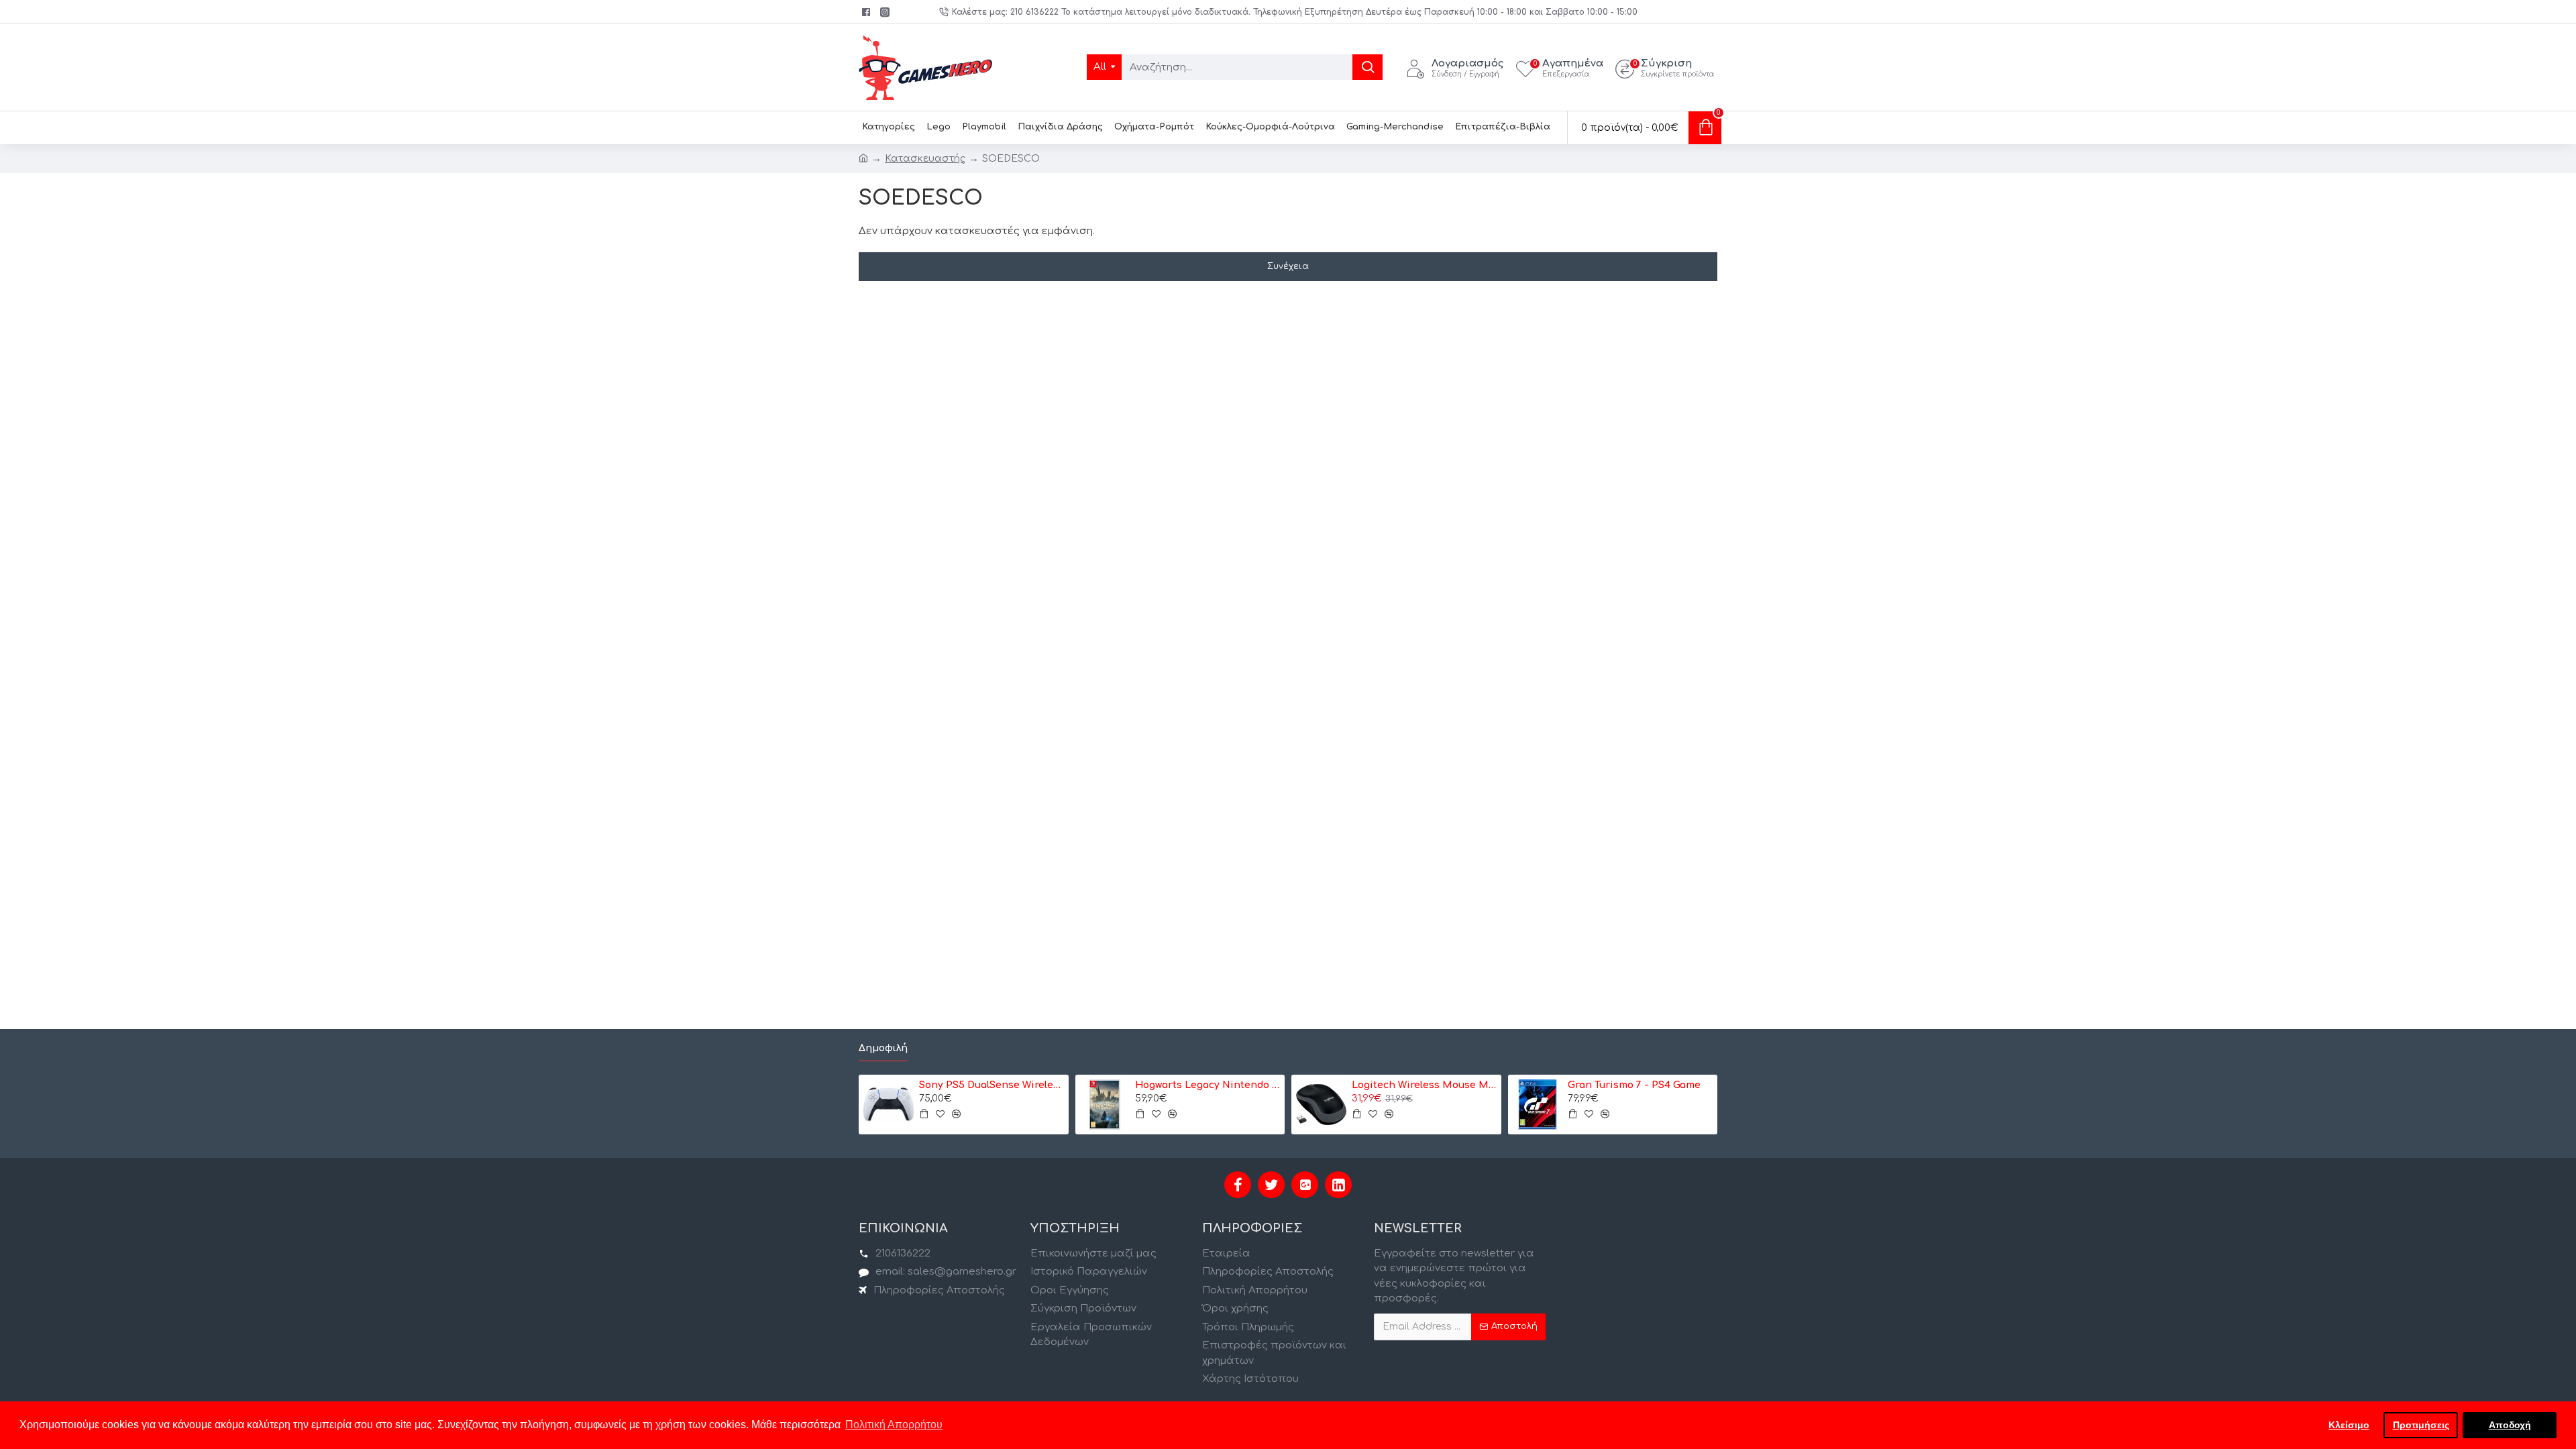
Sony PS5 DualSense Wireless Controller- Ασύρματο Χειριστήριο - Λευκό (991, 1085)
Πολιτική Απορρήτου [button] (894, 1425)
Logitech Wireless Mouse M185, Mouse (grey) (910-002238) (1424, 1085)
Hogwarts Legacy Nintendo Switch (1207, 1085)
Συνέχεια (1288, 266)
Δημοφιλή (883, 1048)
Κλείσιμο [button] (2349, 1425)
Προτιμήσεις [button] (2421, 1425)
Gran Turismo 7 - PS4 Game (1634, 1085)
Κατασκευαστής (925, 159)
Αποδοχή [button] (2510, 1425)
